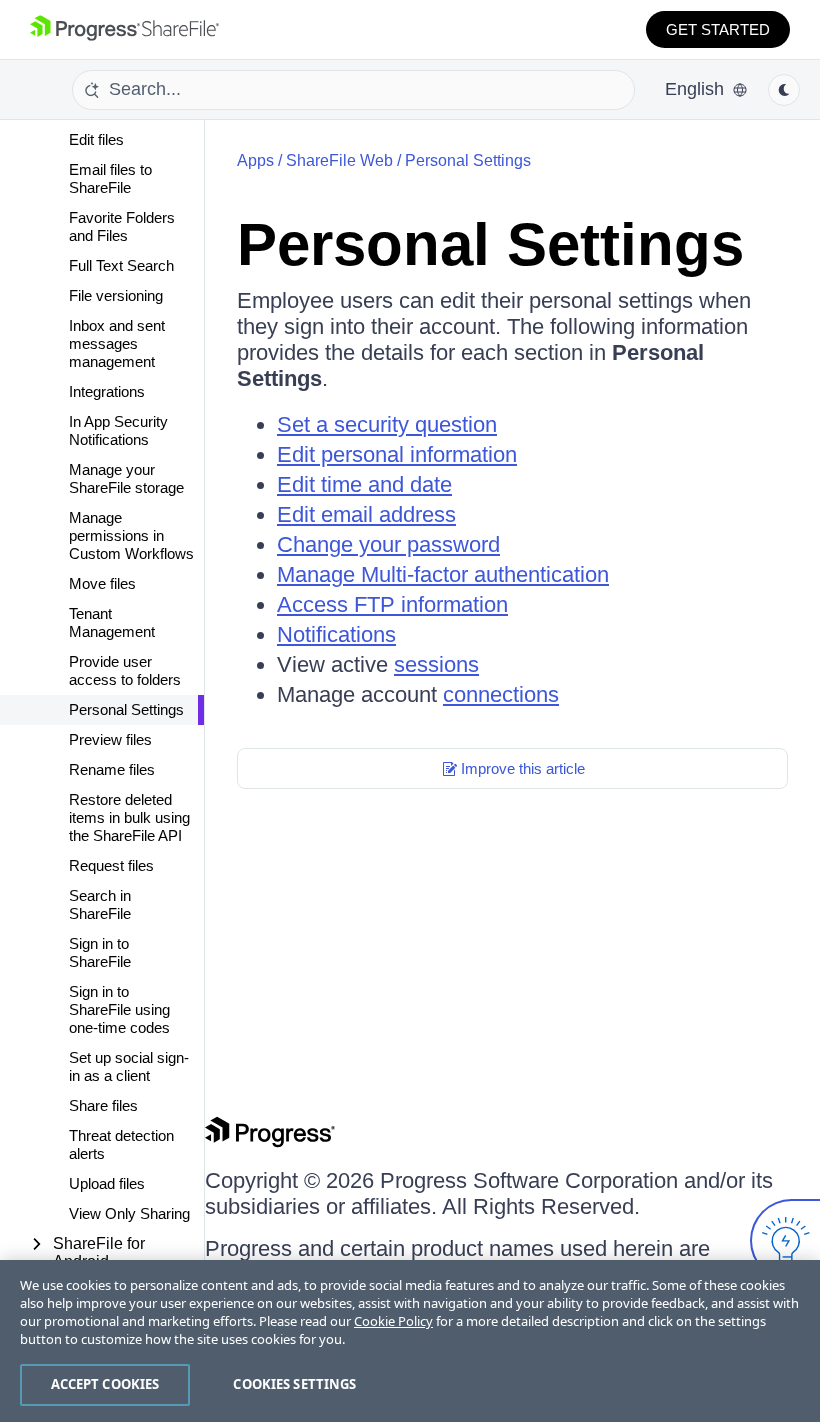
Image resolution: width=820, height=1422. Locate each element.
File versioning (116, 295)
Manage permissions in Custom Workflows (131, 535)
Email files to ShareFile (110, 178)
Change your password (388, 544)
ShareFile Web (339, 160)
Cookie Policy (393, 1321)
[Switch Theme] (784, 90)
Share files (103, 1105)
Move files (102, 583)
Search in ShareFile (100, 904)
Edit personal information (397, 454)
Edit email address (366, 514)
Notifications (336, 634)
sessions (436, 664)
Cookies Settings (294, 1384)
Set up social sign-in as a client (129, 1066)
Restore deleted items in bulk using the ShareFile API (129, 817)
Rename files (112, 769)
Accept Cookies (105, 1384)
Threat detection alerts (121, 1144)
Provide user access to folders (125, 670)
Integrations (107, 391)
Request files (111, 865)
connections (501, 694)
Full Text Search (121, 265)
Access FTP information (392, 604)
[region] (410, 1341)
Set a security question (387, 424)
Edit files (96, 139)
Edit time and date (364, 484)
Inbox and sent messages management (117, 343)
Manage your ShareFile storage (126, 478)
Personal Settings (126, 709)
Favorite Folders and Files (122, 226)
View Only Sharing (129, 1213)
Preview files (110, 739)
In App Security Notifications (118, 430)
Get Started (718, 29)
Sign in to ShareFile (100, 952)
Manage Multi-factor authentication (443, 574)
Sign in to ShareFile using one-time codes (119, 1009)
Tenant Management (112, 622)
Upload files (107, 1183)
